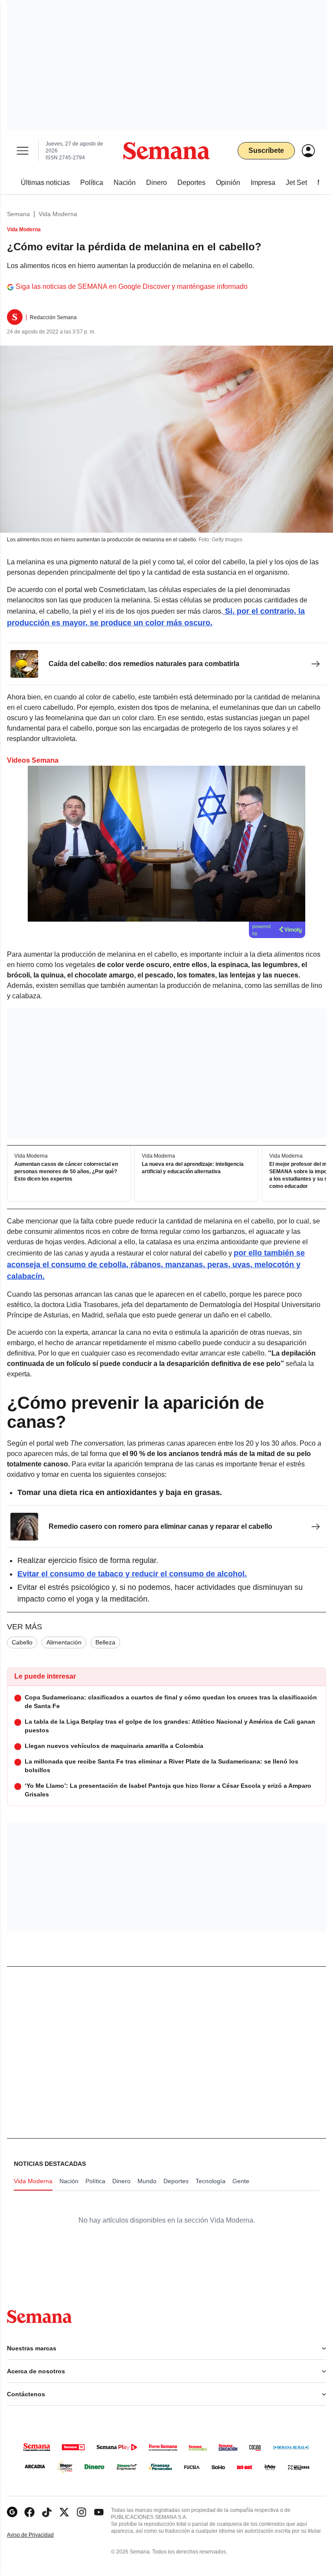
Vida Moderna (58, 214)
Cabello (22, 1642)
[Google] (12, 2512)
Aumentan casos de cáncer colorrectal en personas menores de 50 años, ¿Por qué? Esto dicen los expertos (66, 1171)
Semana (18, 214)
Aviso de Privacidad (39, 2535)
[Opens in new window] (29, 2512)
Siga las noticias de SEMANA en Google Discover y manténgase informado (132, 286)
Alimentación (64, 1642)
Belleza (105, 1642)
